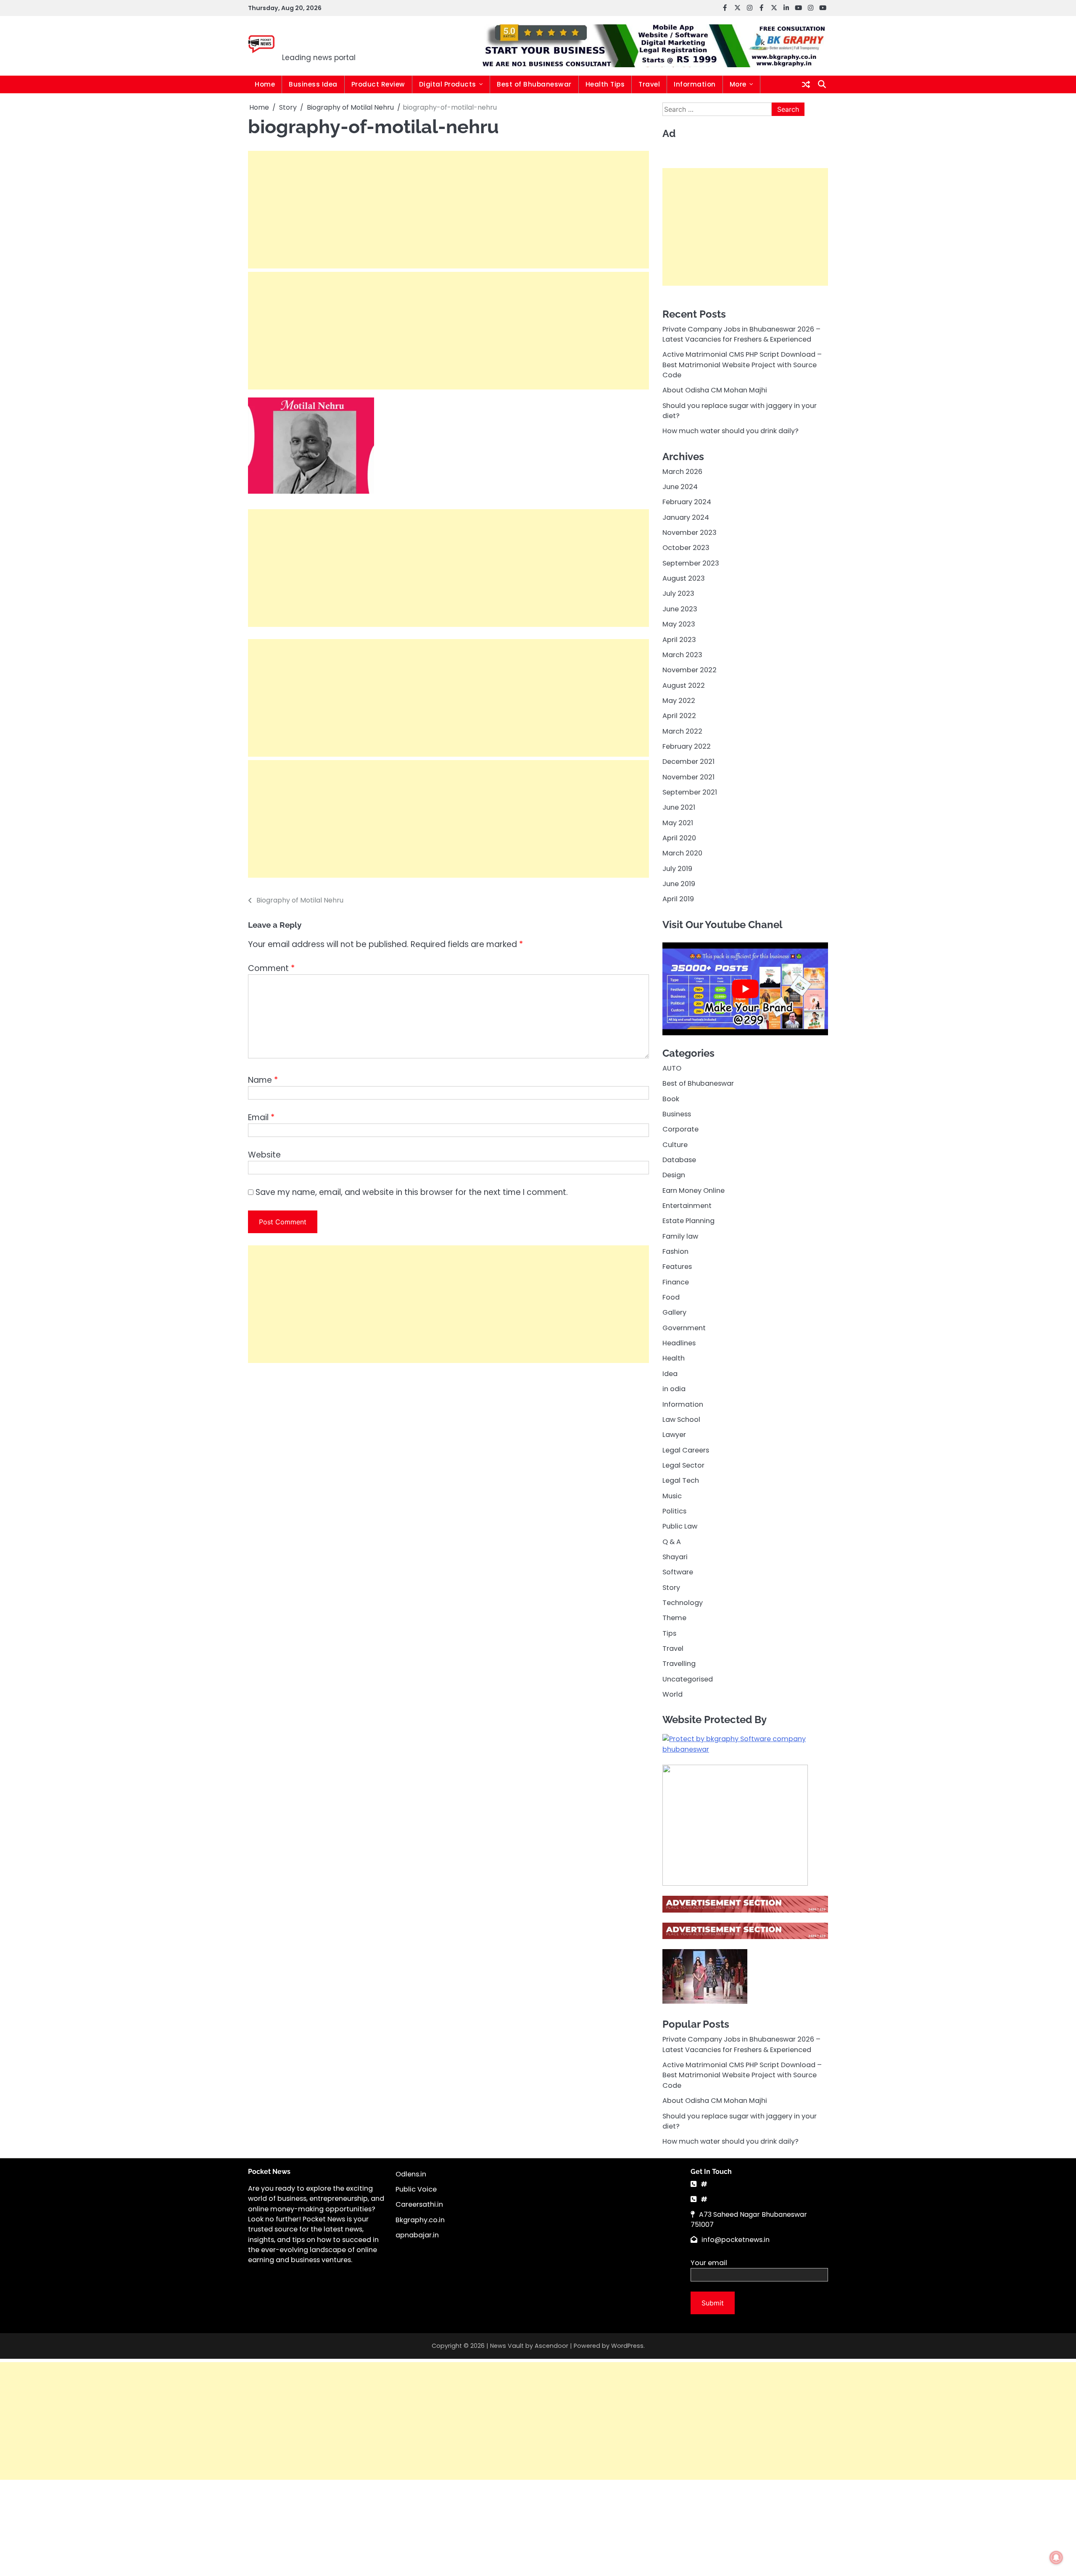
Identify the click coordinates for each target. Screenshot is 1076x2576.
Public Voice (416, 2189)
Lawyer (674, 1435)
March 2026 (682, 471)
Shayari (675, 1556)
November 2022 (690, 670)
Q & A (672, 1541)
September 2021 (690, 792)
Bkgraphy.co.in (420, 2220)
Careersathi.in (419, 2204)
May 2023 (679, 624)
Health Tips (605, 84)
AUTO (672, 1068)
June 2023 (680, 609)
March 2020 (682, 853)
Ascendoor (551, 2346)
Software (678, 1572)
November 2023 (690, 533)
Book (671, 1099)
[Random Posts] (806, 84)
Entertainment (687, 1206)
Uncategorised (688, 1679)
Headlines (679, 1343)
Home (265, 84)
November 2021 (688, 777)
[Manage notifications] (1056, 2558)
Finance (676, 1282)
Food (671, 1297)
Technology (683, 1603)
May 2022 (679, 700)
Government (684, 1327)
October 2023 (686, 548)
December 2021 (688, 762)
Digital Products (448, 84)
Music (672, 1496)
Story (671, 1587)
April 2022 (679, 716)
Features (677, 1267)
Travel (649, 84)
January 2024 (686, 517)
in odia (674, 1389)
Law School (681, 1419)
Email (261, 1117)
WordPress (627, 2346)
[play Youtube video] (745, 989)
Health (674, 1358)
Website (264, 1155)
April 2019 (678, 899)
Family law (680, 1236)
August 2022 (684, 685)
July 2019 (677, 868)
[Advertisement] (448, 210)
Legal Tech (681, 1480)
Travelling (679, 1664)
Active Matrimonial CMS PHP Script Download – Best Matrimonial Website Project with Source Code (742, 365)
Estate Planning (688, 1221)
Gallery (674, 1312)
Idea (670, 1373)
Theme (674, 1618)
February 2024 (687, 502)
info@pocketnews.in (736, 2240)
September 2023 (691, 563)
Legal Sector (683, 1465)
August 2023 (684, 578)
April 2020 (679, 838)
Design (674, 1175)
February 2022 (687, 746)
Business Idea (313, 84)
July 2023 (678, 593)
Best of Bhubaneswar (534, 84)
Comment (271, 968)
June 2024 (680, 487)
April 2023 (679, 639)
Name (263, 1080)
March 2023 (682, 654)
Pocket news (339, 40)
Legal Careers (686, 1450)
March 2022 (682, 731)
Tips (669, 1633)
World (672, 1694)
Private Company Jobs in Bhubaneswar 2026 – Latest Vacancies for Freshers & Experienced (741, 334)
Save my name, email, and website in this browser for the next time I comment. (412, 1192)
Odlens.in (411, 2174)
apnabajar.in (417, 2235)
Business (677, 1114)
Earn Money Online (694, 1190)
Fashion (675, 1251)
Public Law (680, 1526)
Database (679, 1160)
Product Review (378, 84)
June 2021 (679, 807)
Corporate (680, 1129)
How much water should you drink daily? (731, 431)
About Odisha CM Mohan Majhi (715, 390)
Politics (674, 1511)
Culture (675, 1144)
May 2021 (678, 822)
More (738, 84)
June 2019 (679, 884)
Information (695, 84)
